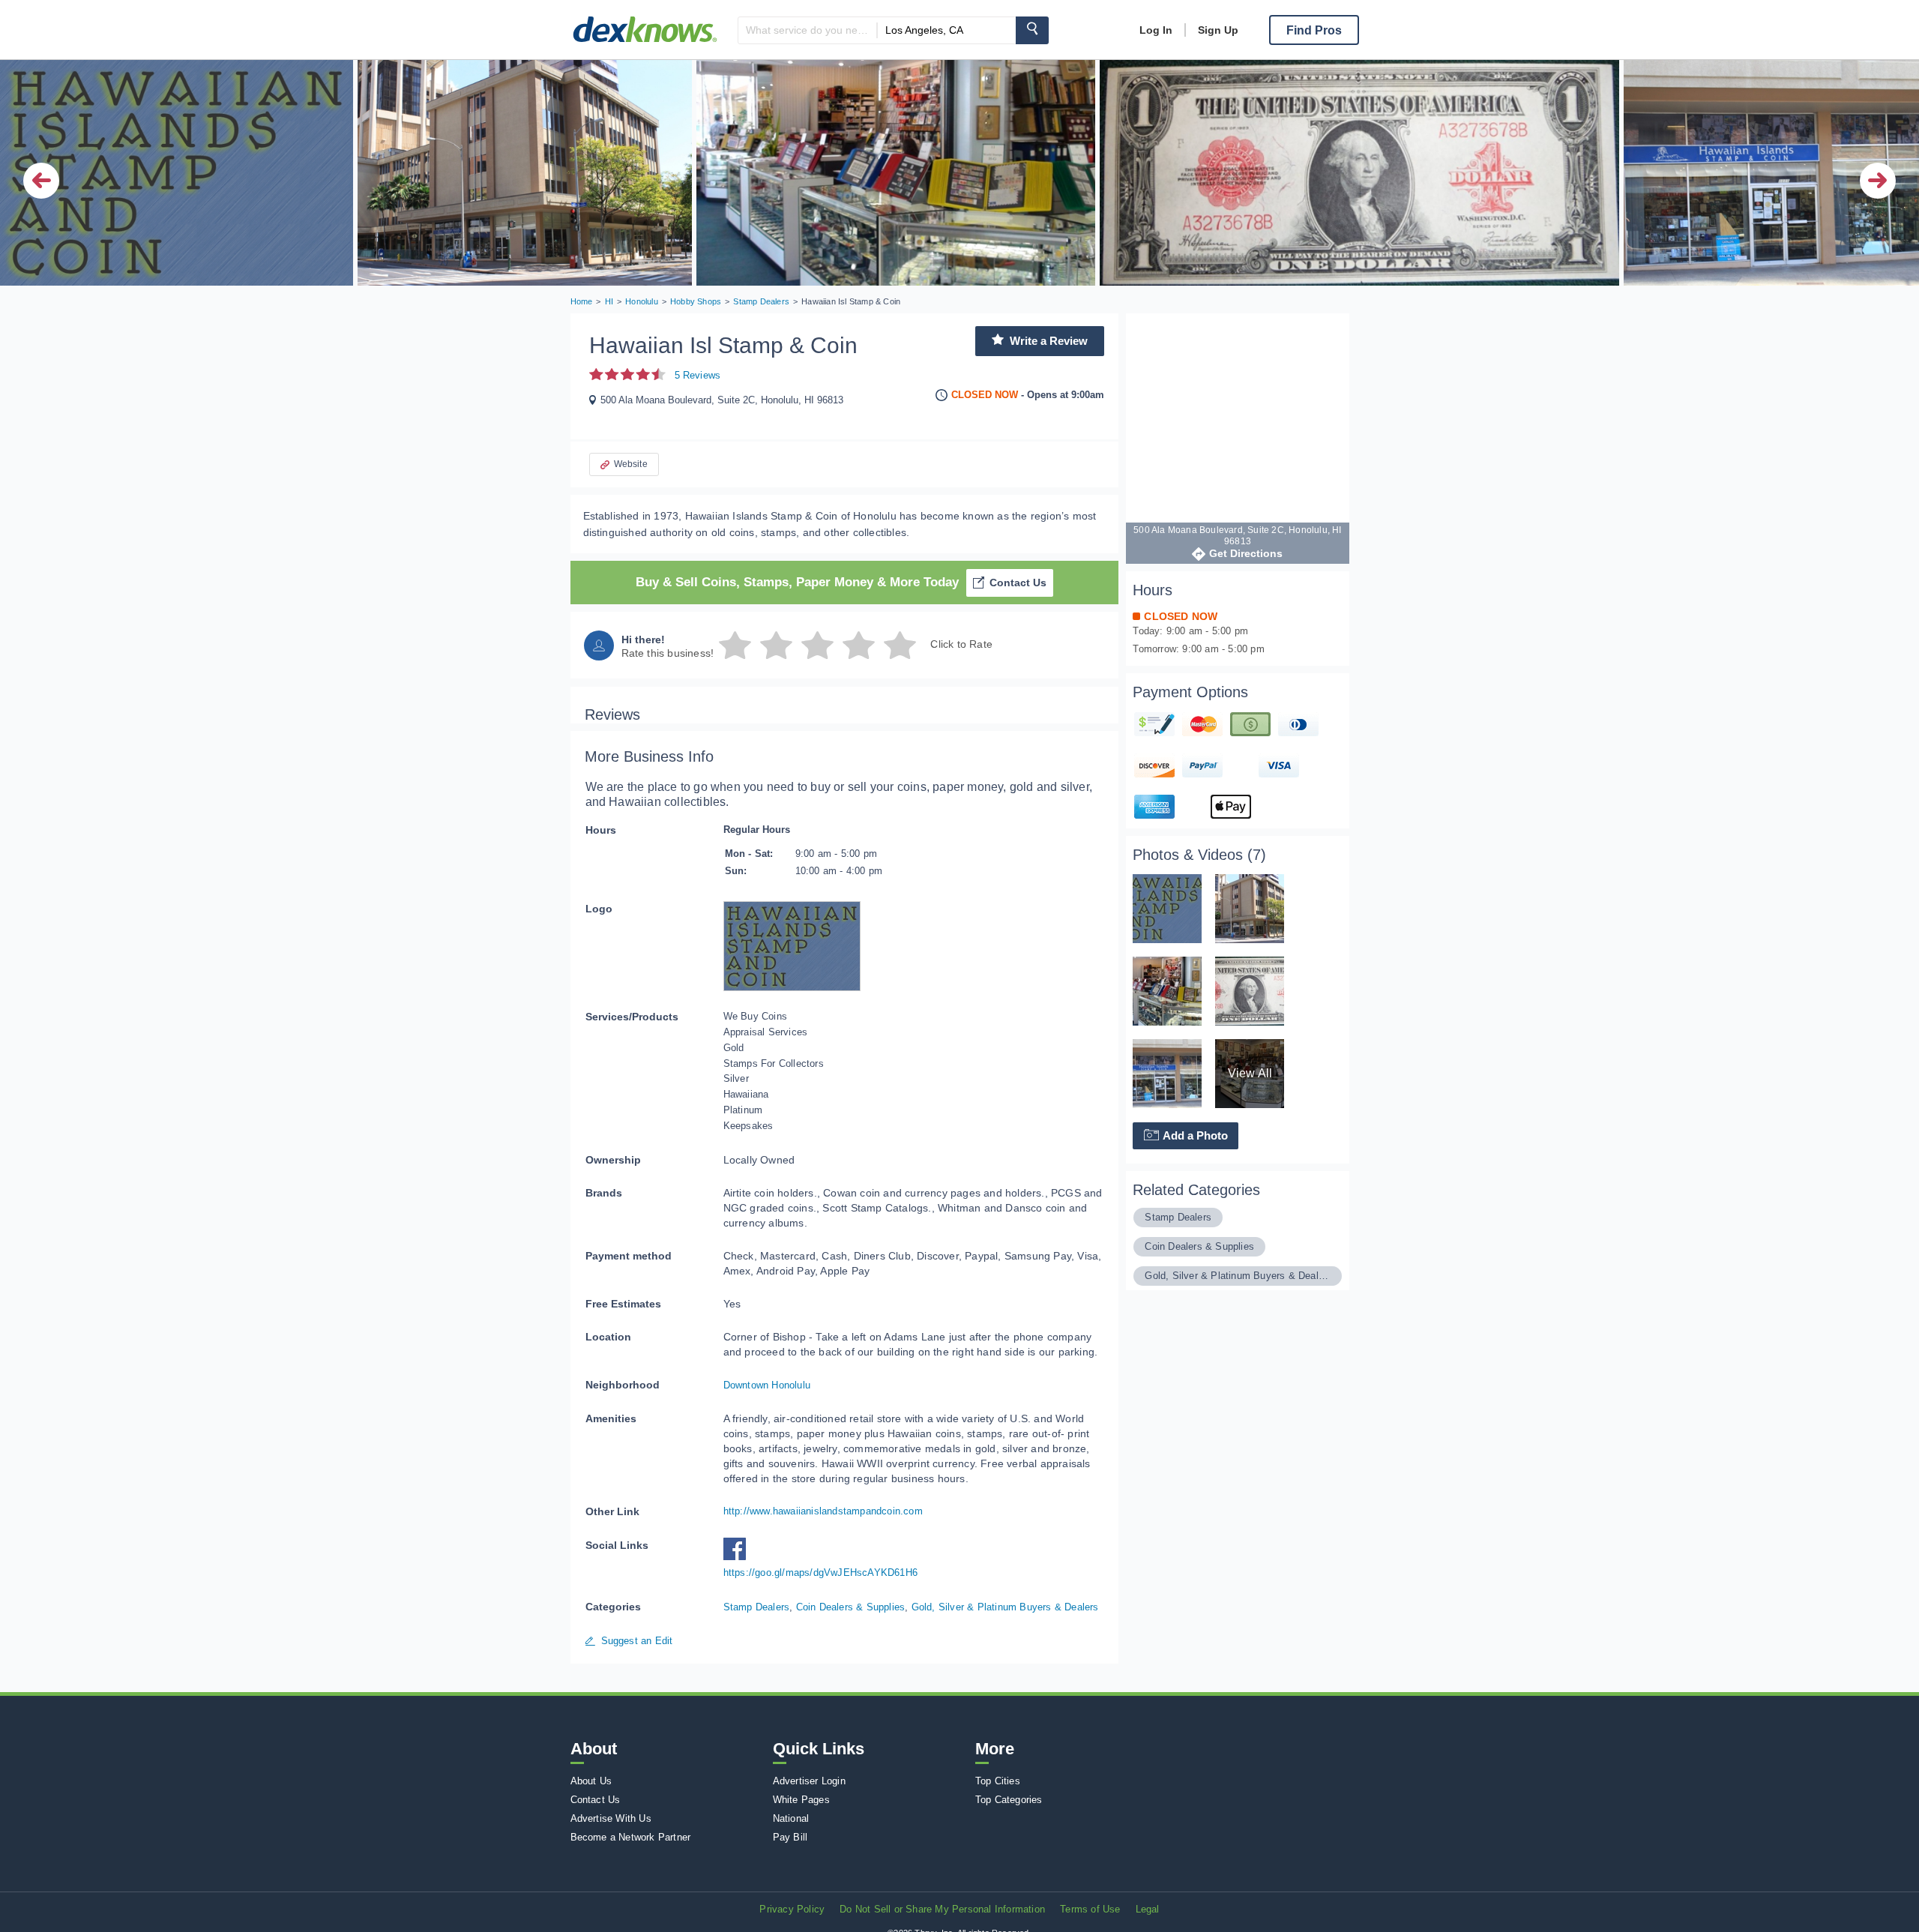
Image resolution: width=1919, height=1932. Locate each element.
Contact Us (1018, 583)
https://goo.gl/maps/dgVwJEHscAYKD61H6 (820, 1573)
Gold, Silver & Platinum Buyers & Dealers (1005, 1607)
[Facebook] (738, 1557)
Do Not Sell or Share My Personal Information (942, 1909)
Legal (1148, 1909)
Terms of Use (1090, 1909)
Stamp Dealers (757, 1607)
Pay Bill (790, 1837)
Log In (1156, 30)
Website (631, 464)
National (791, 1818)
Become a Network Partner (631, 1837)
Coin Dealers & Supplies (851, 1607)
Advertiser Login (809, 1781)
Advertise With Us (611, 1818)
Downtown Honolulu (767, 1385)
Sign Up (1218, 30)
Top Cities (998, 1781)
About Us (591, 1781)
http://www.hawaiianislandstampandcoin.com (823, 1511)
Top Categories (1009, 1800)
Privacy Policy (792, 1909)
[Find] (1032, 30)
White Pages (801, 1800)
